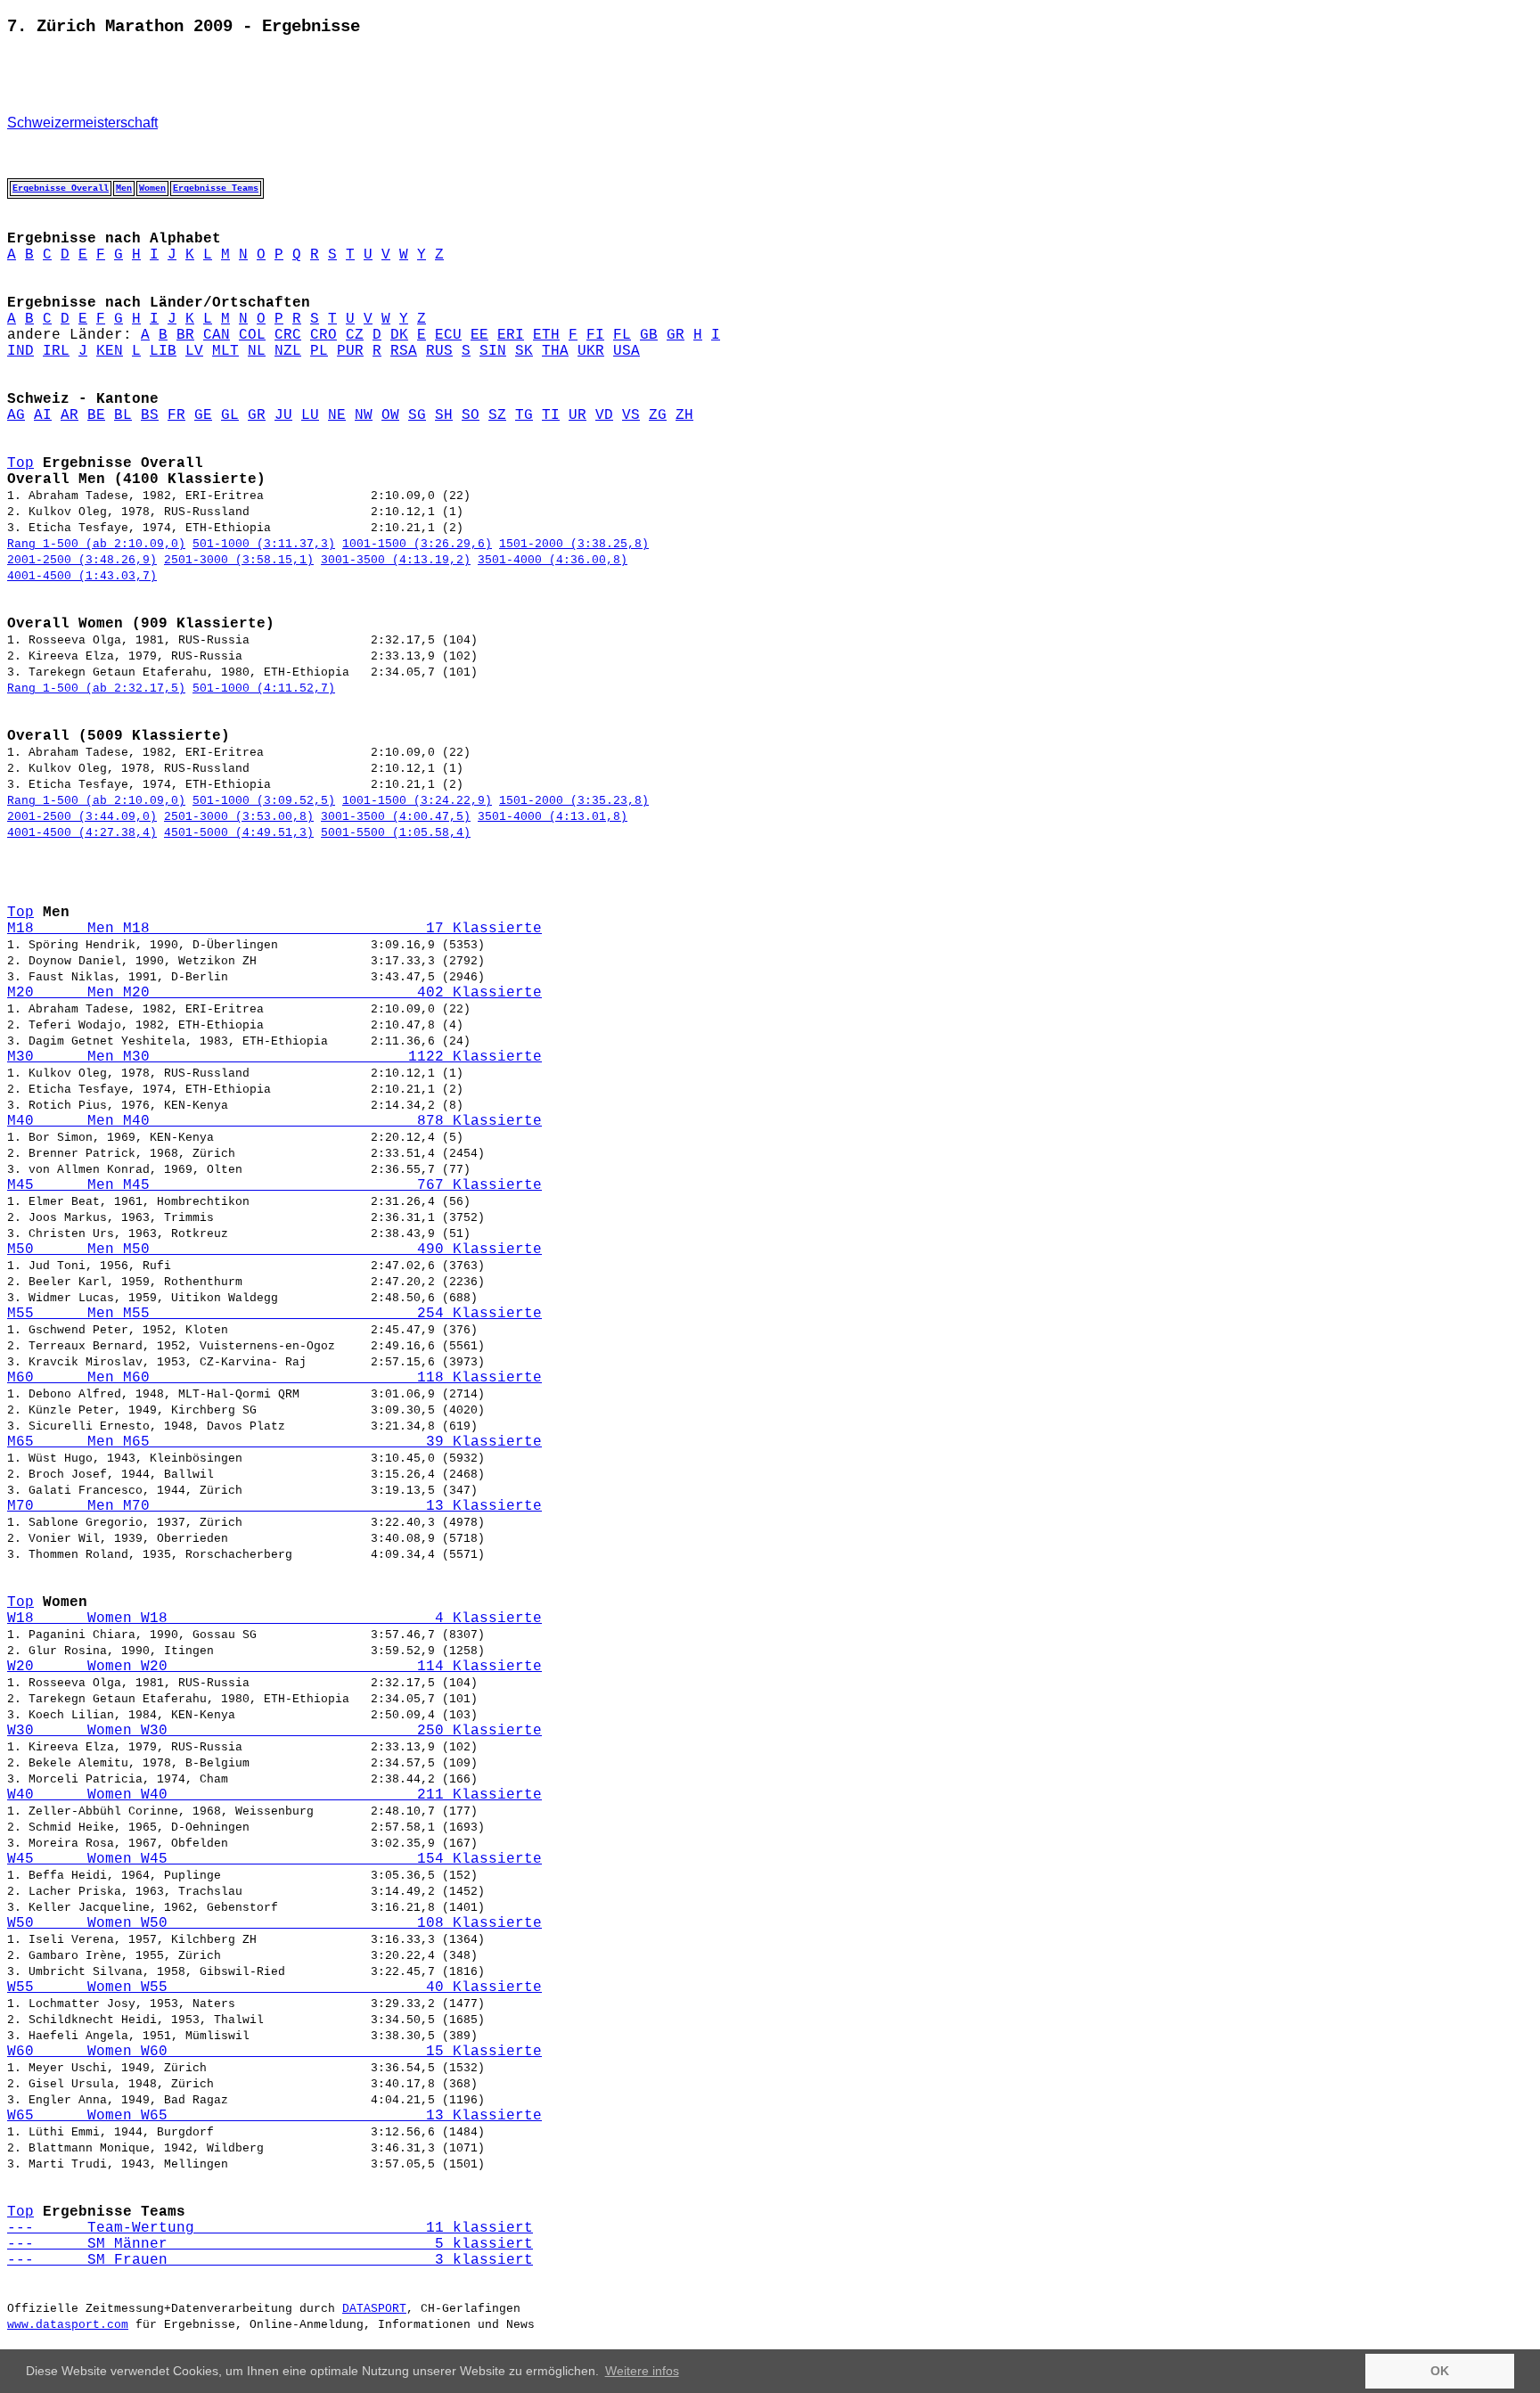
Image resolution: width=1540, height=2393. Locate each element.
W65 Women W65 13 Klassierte (274, 2116)
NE (337, 415)
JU (283, 415)
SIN (493, 351)
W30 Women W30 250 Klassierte (274, 1731)
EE (479, 335)
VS (631, 415)
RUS (439, 351)
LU (310, 415)
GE (203, 415)
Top (20, 463)
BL (123, 415)
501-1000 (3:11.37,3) (264, 544)
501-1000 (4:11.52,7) (264, 688)
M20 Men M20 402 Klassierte (274, 993)
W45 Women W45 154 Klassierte (274, 1859)
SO (471, 415)
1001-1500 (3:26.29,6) (417, 544)
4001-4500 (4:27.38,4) (82, 833)
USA (627, 351)
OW (390, 415)
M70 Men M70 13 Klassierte (274, 1506)
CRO (324, 335)
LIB (163, 351)
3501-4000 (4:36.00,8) (553, 560)
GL (230, 415)
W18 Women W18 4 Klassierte (274, 1619)
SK (524, 351)
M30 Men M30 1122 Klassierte (274, 1057)
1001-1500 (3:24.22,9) (417, 801)
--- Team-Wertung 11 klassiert (270, 2228)
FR (176, 415)
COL (252, 335)
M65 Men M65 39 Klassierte (274, 1442)
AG (16, 415)
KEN (110, 351)
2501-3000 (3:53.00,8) (239, 817)
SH (444, 415)
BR (185, 335)
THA (555, 351)
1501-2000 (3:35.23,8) (574, 801)
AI (43, 415)
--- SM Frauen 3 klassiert (270, 2260)
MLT (225, 351)
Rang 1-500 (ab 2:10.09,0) (96, 544)
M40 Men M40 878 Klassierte (274, 1121)
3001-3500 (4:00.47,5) (396, 817)
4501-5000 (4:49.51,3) (239, 833)
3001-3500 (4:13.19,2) (396, 560)
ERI (511, 335)
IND (20, 351)
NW (364, 415)
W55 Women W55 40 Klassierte (274, 1987)
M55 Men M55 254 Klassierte (274, 1314)
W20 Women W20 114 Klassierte (274, 1667)
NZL (288, 351)
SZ (497, 415)
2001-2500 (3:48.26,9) (82, 560)
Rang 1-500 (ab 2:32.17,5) (96, 688)
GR (676, 335)
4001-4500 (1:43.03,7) (82, 576)
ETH (546, 335)
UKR (591, 351)
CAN (217, 335)
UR (577, 415)
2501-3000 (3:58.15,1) (239, 560)
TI (551, 415)
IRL (56, 351)
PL (319, 351)
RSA (404, 351)
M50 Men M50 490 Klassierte (274, 1250)
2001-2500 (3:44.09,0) (82, 817)
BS (150, 415)
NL (257, 351)
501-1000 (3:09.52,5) (264, 801)
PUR (350, 351)
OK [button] (1440, 2371)
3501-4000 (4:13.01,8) (553, 817)
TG (524, 415)
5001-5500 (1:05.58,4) (396, 833)
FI (595, 335)
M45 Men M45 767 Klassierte (274, 1185)
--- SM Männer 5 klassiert (270, 2244)
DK (399, 335)
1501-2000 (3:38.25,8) (574, 544)
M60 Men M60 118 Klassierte (274, 1378)
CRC (288, 335)
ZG (658, 415)
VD (604, 415)
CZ (355, 335)
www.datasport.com (68, 2325)
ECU (448, 335)
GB (649, 335)
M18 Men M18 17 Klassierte (274, 929)
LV (194, 351)
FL (622, 335)
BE (96, 415)
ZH (684, 415)
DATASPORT (374, 2309)
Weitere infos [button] (642, 2371)
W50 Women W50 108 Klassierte (274, 1923)
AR (70, 415)
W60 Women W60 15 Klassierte (274, 2052)
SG (417, 415)
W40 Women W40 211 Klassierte (274, 1795)
